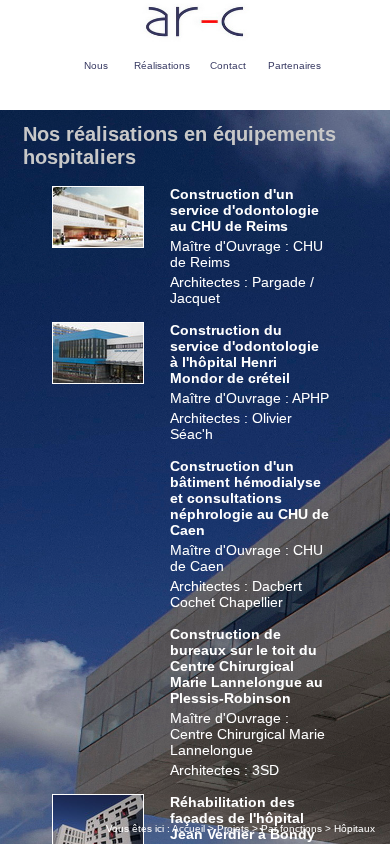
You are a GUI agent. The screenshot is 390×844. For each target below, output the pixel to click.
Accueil (188, 828)
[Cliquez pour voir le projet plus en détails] (98, 243)
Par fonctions (291, 828)
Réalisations (162, 65)
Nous (96, 65)
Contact (228, 65)
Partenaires (294, 65)
